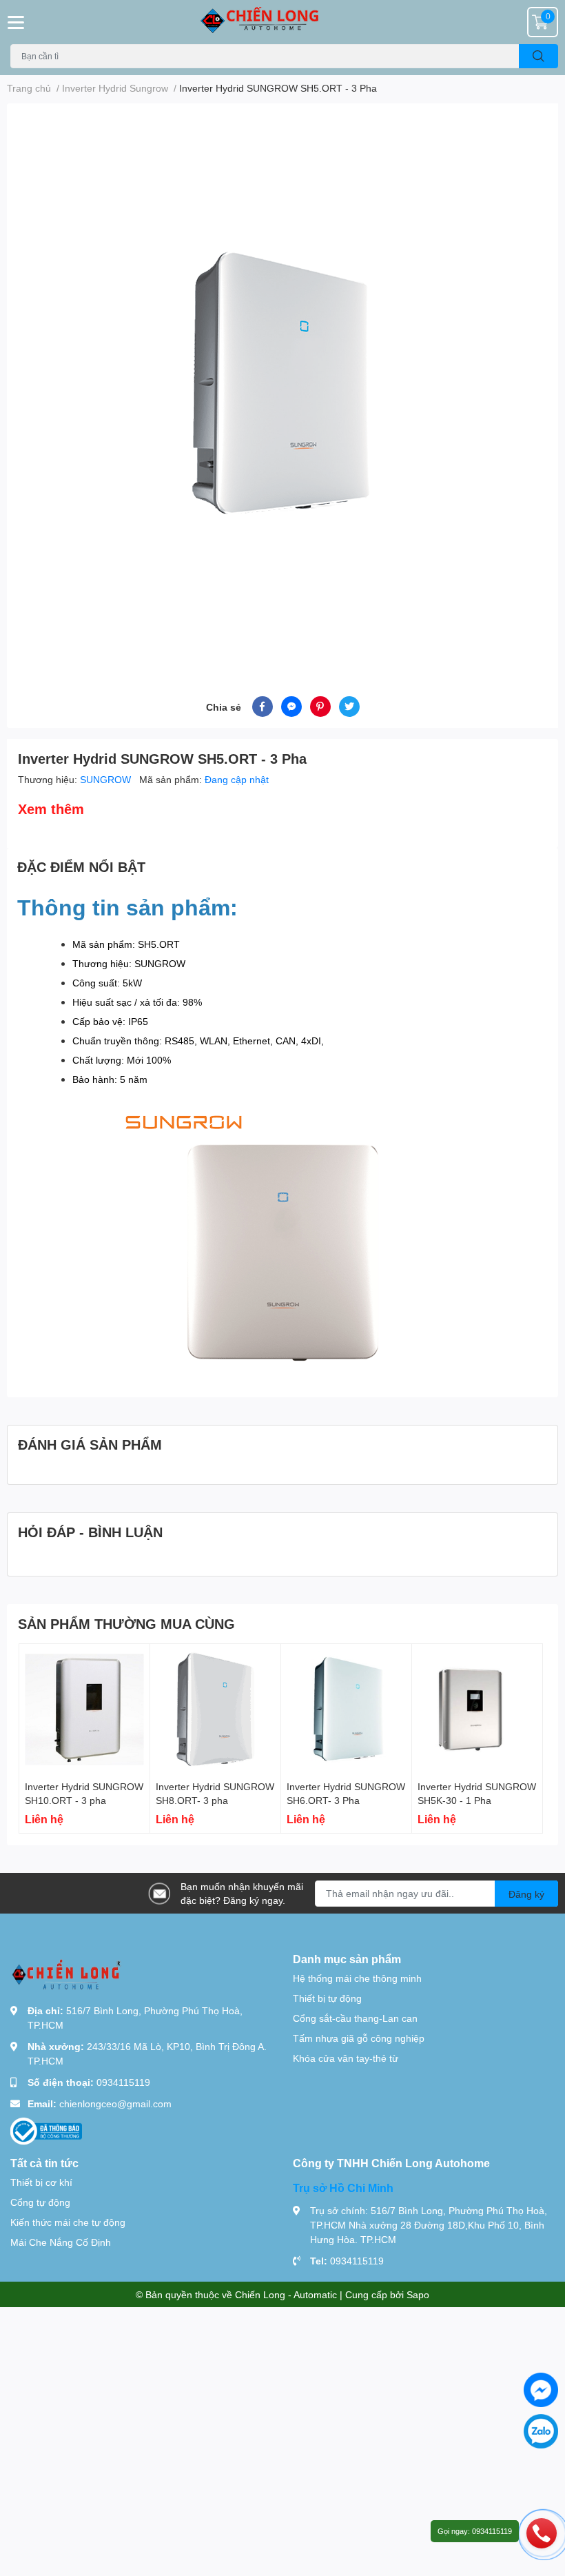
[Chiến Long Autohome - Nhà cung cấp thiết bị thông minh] (282, 22)
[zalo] (541, 2431)
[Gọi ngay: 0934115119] (542, 2533)
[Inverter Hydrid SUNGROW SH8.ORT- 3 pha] (215, 1709)
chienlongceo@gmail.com (115, 2103)
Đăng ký (526, 1894)
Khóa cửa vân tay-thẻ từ (346, 2058)
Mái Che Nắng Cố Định (61, 2242)
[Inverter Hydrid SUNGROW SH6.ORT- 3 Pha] (346, 1709)
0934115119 (123, 2082)
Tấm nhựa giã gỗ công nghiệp (359, 2038)
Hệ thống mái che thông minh (357, 1978)
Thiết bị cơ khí (41, 2182)
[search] (538, 56)
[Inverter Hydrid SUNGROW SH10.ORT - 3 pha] (84, 1709)
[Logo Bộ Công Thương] (46, 2130)
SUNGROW (107, 779)
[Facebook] (541, 2390)
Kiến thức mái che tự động (68, 2222)
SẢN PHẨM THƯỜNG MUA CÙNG (126, 1623)
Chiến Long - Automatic (286, 2294)
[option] (282, 383)
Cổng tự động (40, 2202)
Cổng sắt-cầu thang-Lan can (355, 2018)
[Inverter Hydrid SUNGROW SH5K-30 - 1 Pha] (477, 1709)
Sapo (418, 2294)
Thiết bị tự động (327, 1998)
